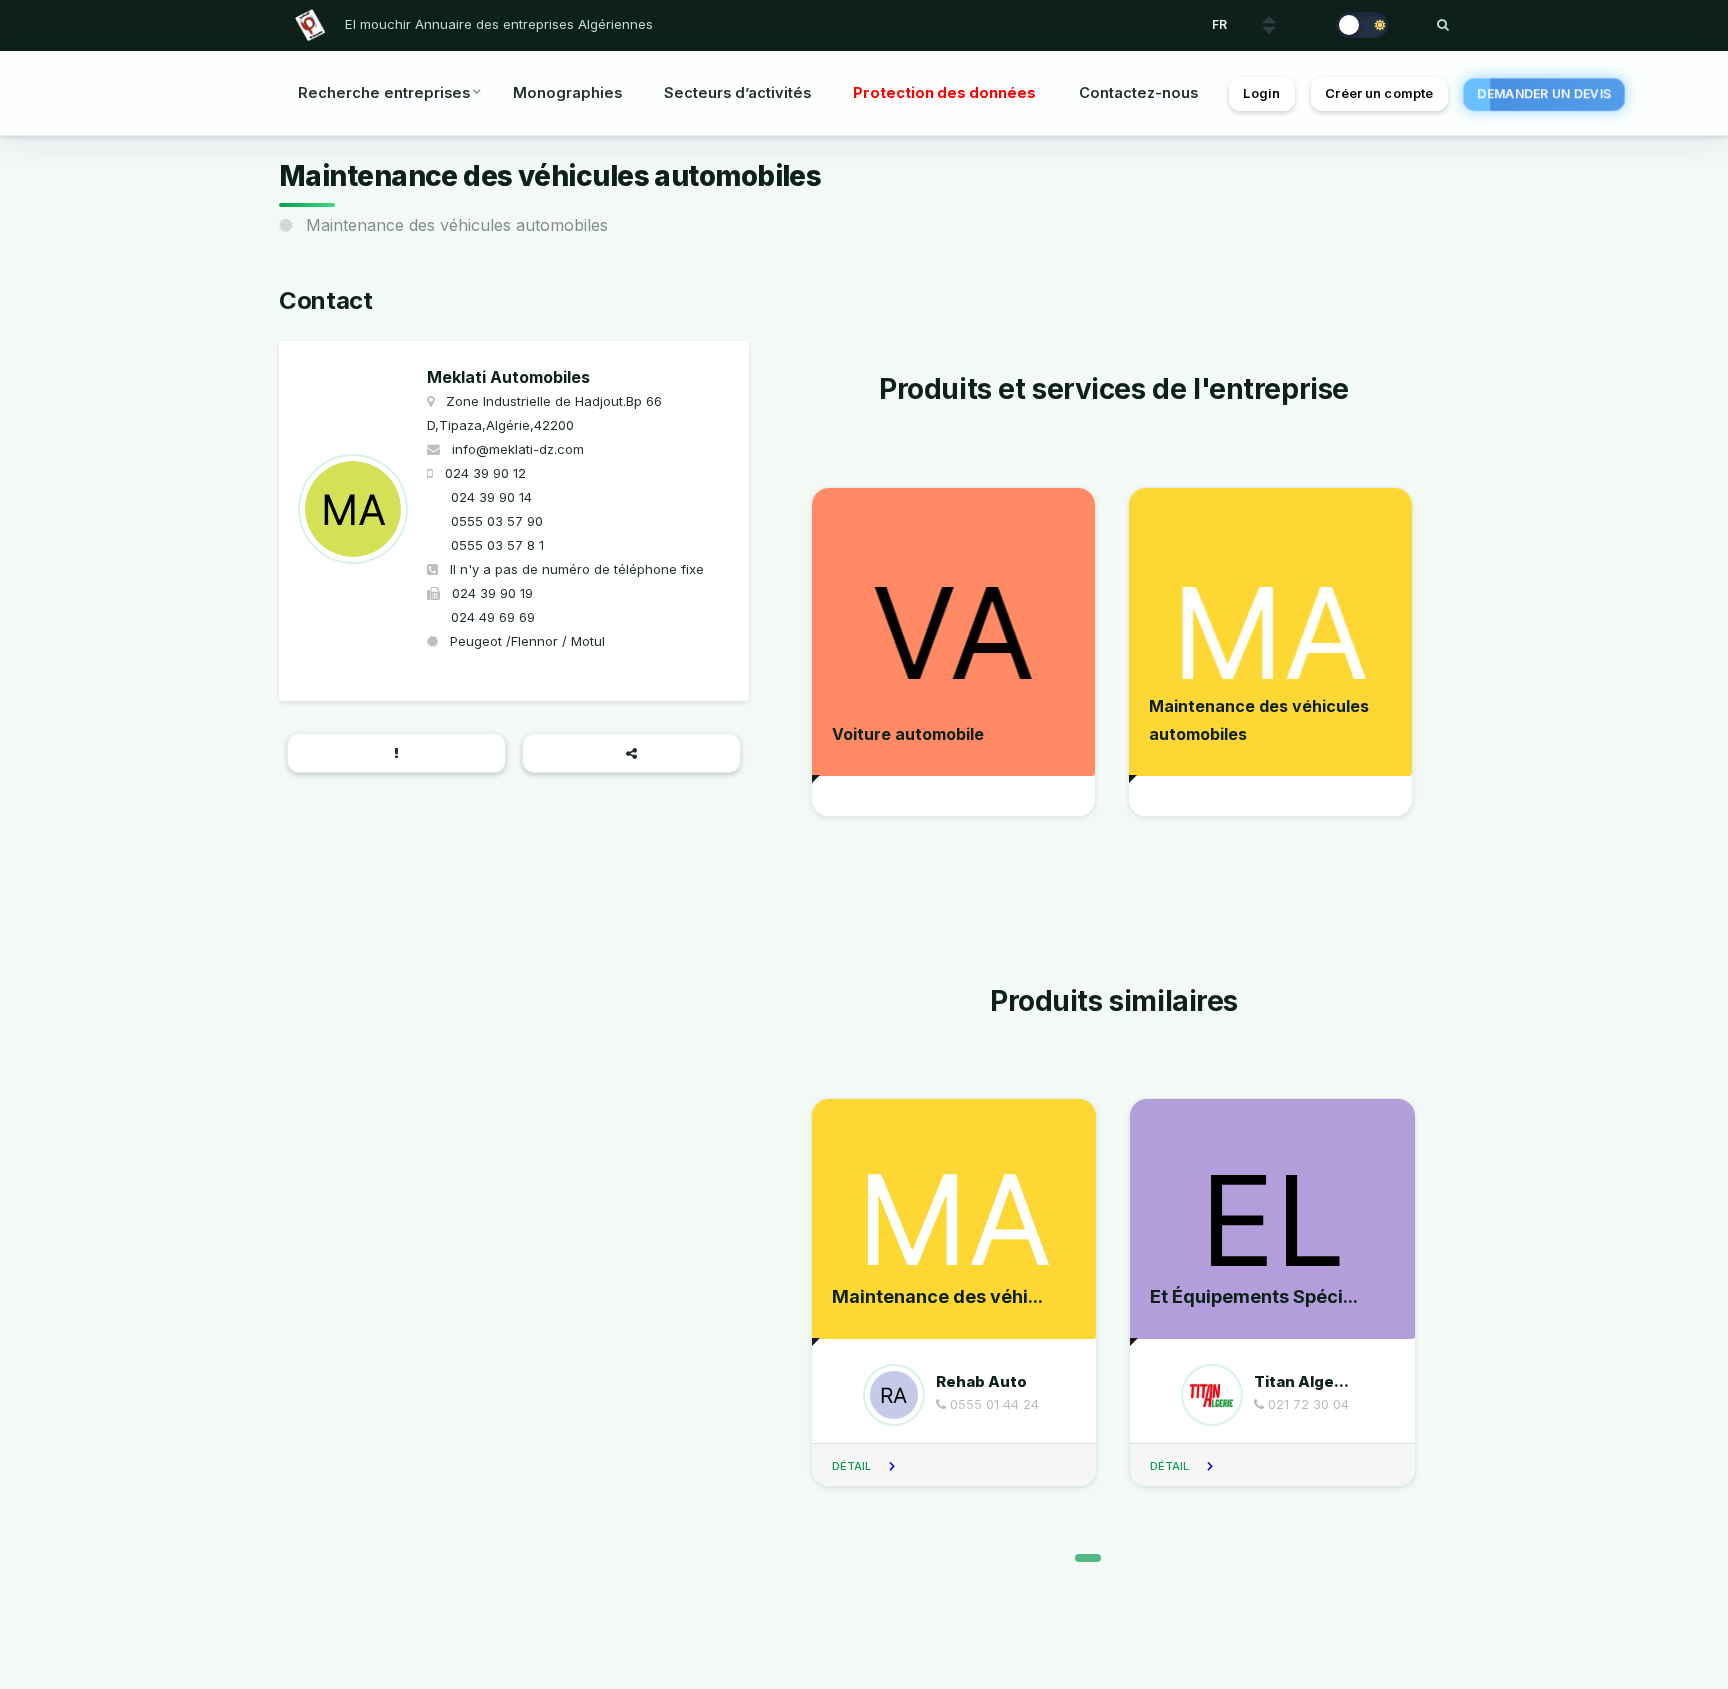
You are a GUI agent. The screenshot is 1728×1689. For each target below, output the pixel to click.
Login (1261, 93)
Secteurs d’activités (737, 93)
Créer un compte (1379, 93)
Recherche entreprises (384, 93)
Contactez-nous (1138, 93)
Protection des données (944, 93)
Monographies (567, 93)
